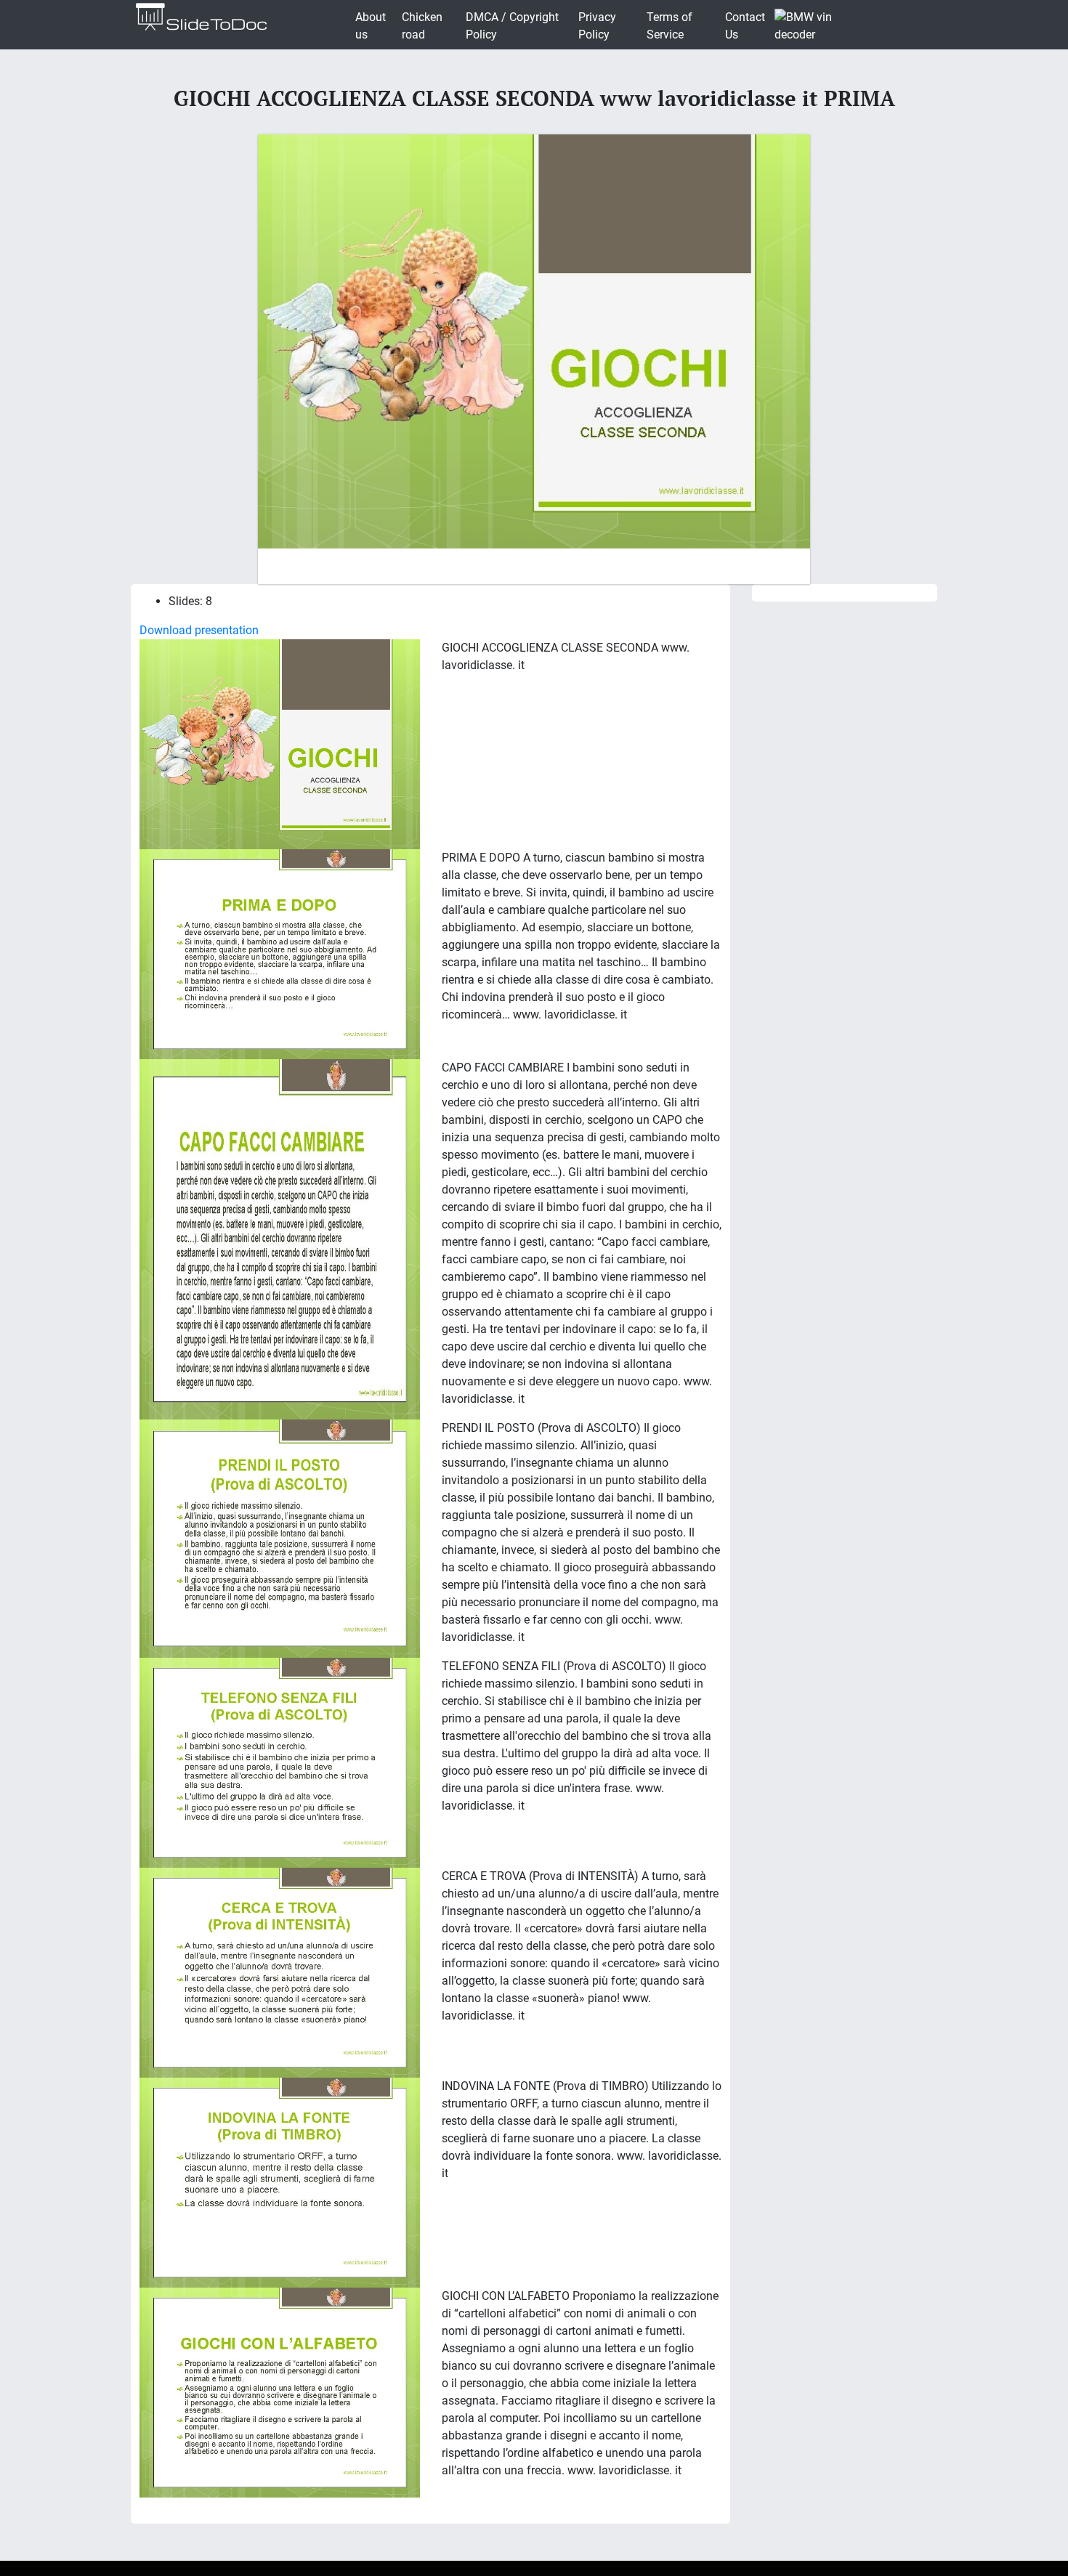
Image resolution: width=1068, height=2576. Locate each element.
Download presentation (199, 630)
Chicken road (422, 26)
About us (371, 26)
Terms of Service (669, 26)
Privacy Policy (597, 26)
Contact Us (745, 26)
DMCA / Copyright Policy (512, 26)
